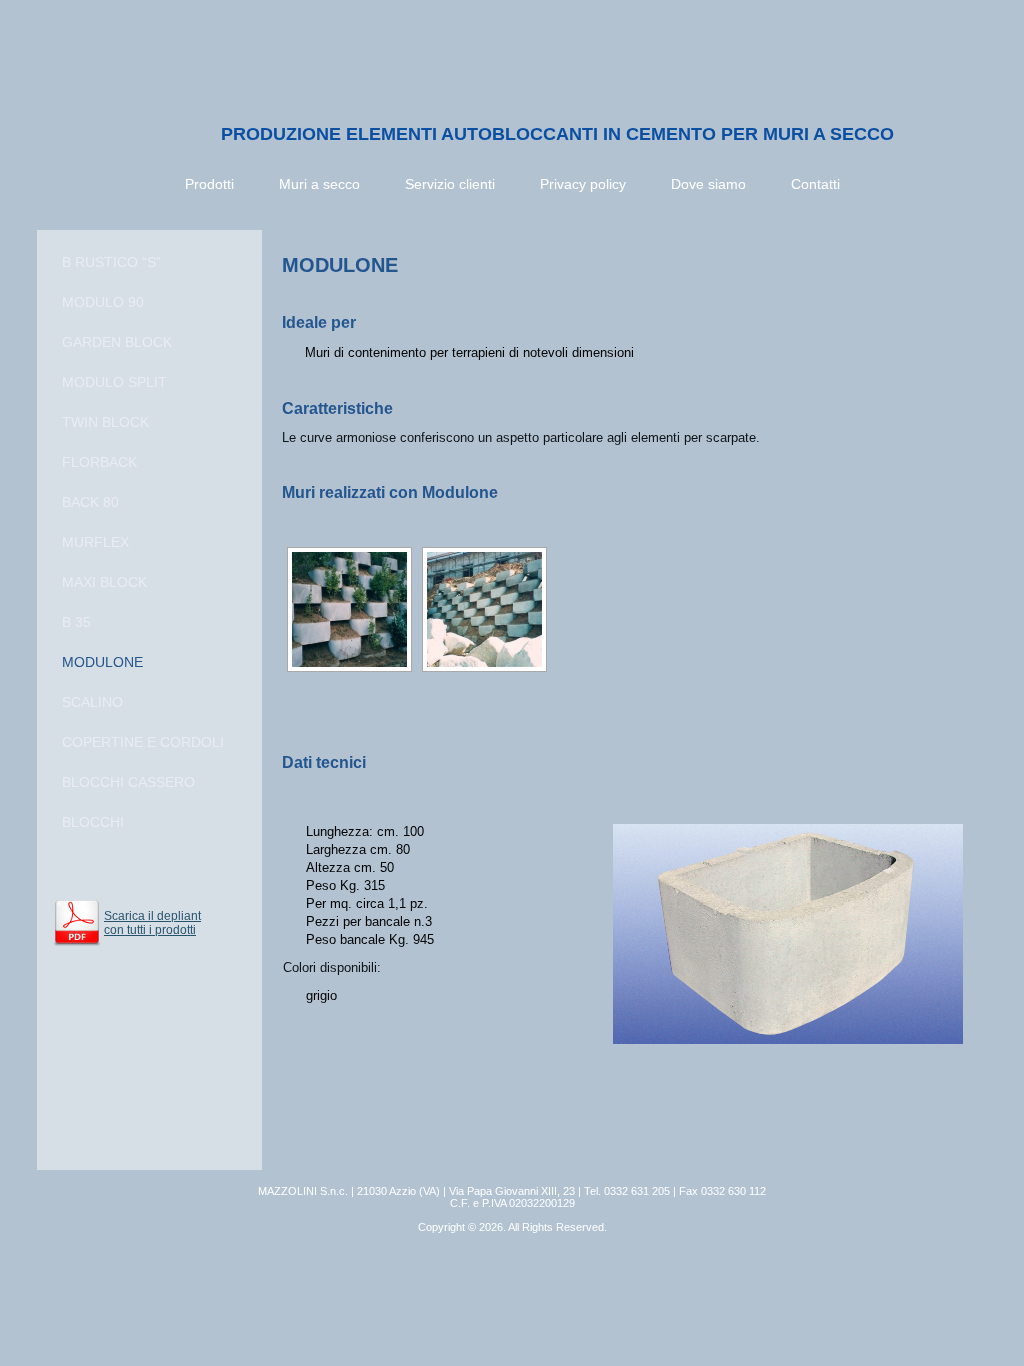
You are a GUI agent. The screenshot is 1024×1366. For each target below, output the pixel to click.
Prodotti (209, 184)
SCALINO (92, 702)
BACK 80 (90, 502)
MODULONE (102, 662)
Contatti (815, 184)
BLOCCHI (93, 822)
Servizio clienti (450, 184)
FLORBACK (99, 462)
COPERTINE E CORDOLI (143, 742)
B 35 (76, 622)
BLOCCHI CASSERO (128, 782)
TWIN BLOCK (105, 422)
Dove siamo (708, 184)
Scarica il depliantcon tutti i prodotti (152, 923)
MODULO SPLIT (114, 382)
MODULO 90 (103, 302)
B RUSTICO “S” (111, 262)
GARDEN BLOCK (117, 342)
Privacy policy (583, 184)
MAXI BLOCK (104, 582)
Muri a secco (319, 184)
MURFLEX (95, 542)
